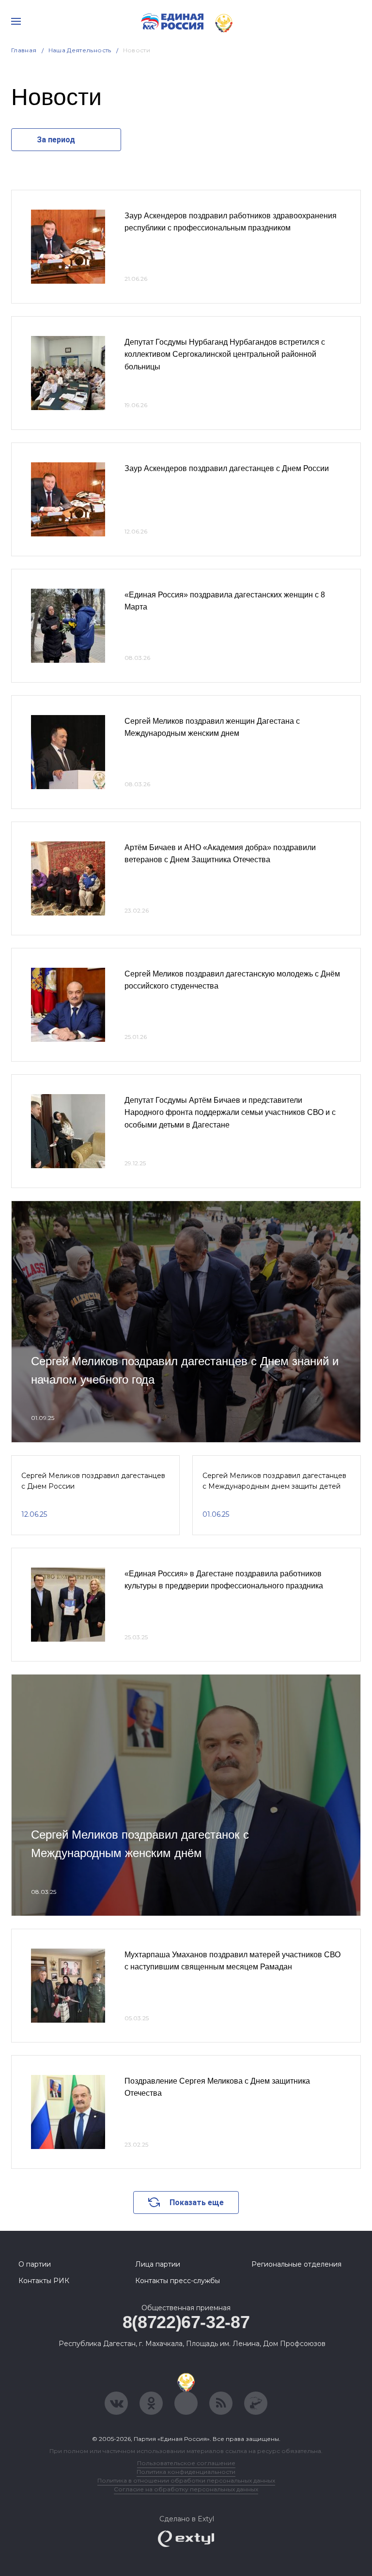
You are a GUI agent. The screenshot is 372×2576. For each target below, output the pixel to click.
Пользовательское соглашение (186, 2463)
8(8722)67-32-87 (186, 2322)
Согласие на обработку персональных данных (186, 2489)
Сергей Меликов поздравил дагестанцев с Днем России (93, 1481)
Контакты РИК (44, 2281)
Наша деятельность (80, 50)
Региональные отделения (296, 2264)
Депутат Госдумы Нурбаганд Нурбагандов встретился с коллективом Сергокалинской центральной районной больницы (225, 354)
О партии (35, 2264)
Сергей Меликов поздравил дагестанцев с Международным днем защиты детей (274, 1481)
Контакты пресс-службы (178, 2281)
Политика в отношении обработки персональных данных (186, 2480)
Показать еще (197, 2203)
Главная (24, 50)
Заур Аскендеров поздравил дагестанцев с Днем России (227, 468)
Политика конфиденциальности (186, 2472)
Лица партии (158, 2264)
